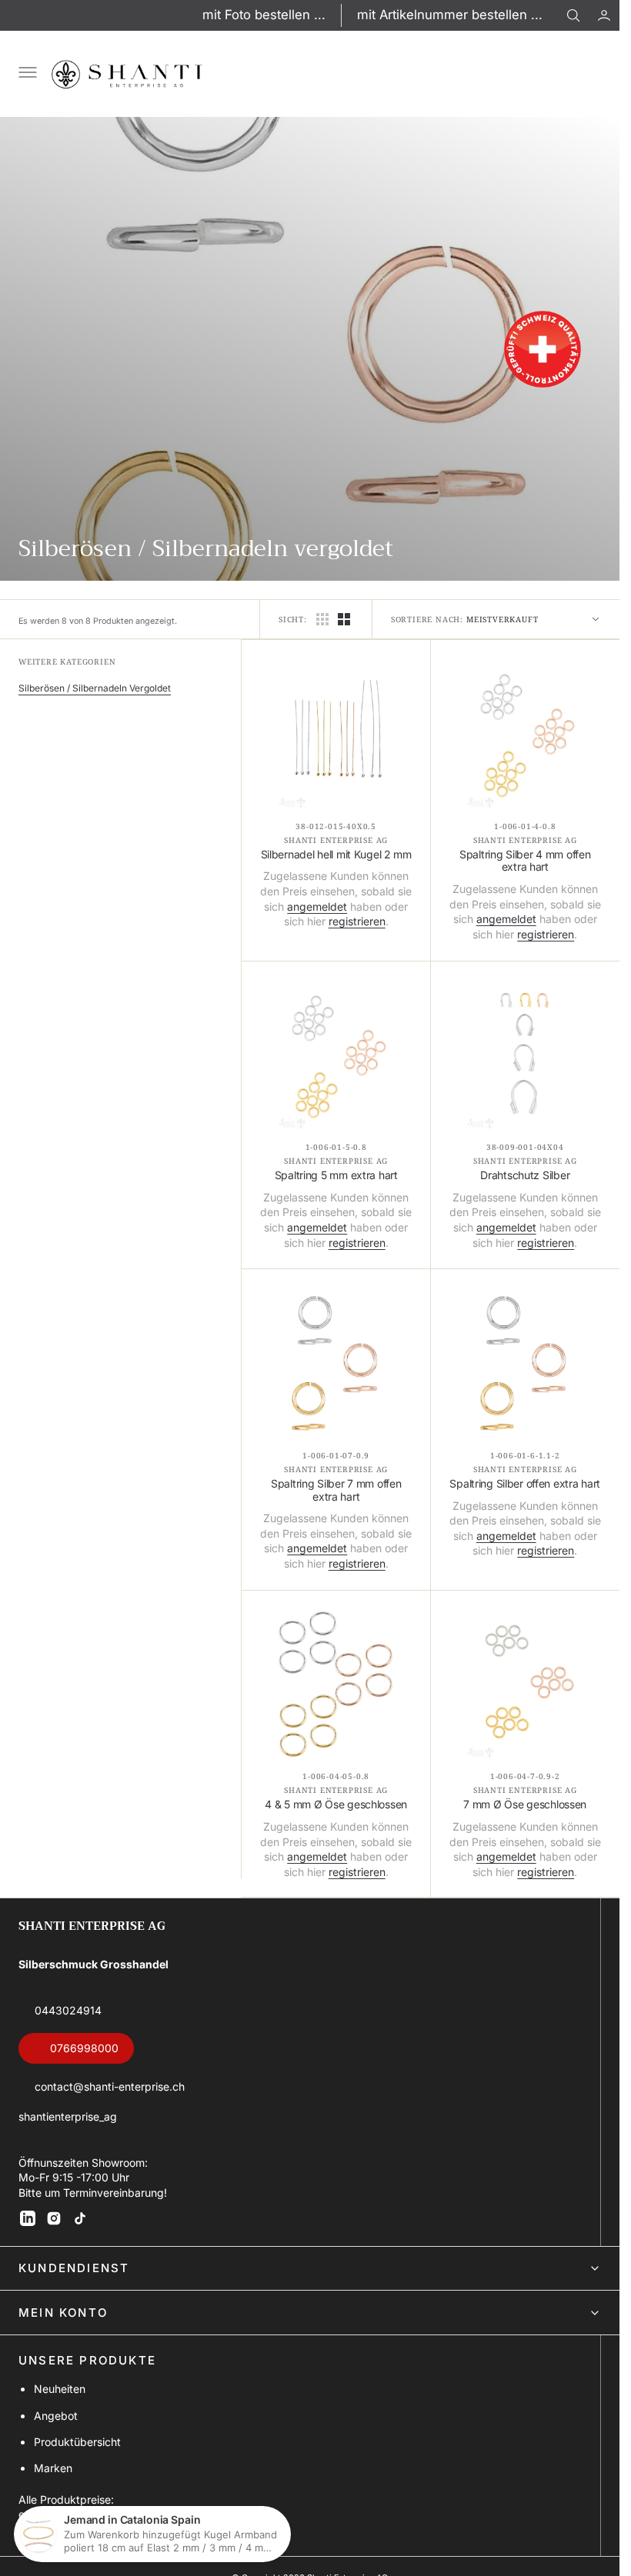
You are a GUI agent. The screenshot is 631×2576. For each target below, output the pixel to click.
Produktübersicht (77, 2442)
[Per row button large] (322, 619)
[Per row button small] (344, 619)
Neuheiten (60, 2389)
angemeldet (317, 906)
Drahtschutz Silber (525, 1175)
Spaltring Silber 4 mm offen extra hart (525, 861)
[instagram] (54, 2218)
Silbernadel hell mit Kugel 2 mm (336, 855)
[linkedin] (28, 2218)
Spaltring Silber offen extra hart (525, 1484)
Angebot (56, 2416)
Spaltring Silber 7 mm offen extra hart (336, 1490)
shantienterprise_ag (68, 2116)
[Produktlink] (336, 734)
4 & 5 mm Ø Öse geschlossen (336, 1805)
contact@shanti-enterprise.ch (110, 2086)
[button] (604, 15)
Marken (53, 2468)
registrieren (357, 921)
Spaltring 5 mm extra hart (336, 1175)
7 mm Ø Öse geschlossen (525, 1805)
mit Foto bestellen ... (264, 15)
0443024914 (68, 2010)
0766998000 (84, 2048)
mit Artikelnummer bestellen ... (450, 15)
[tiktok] (80, 2218)
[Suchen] (573, 15)
